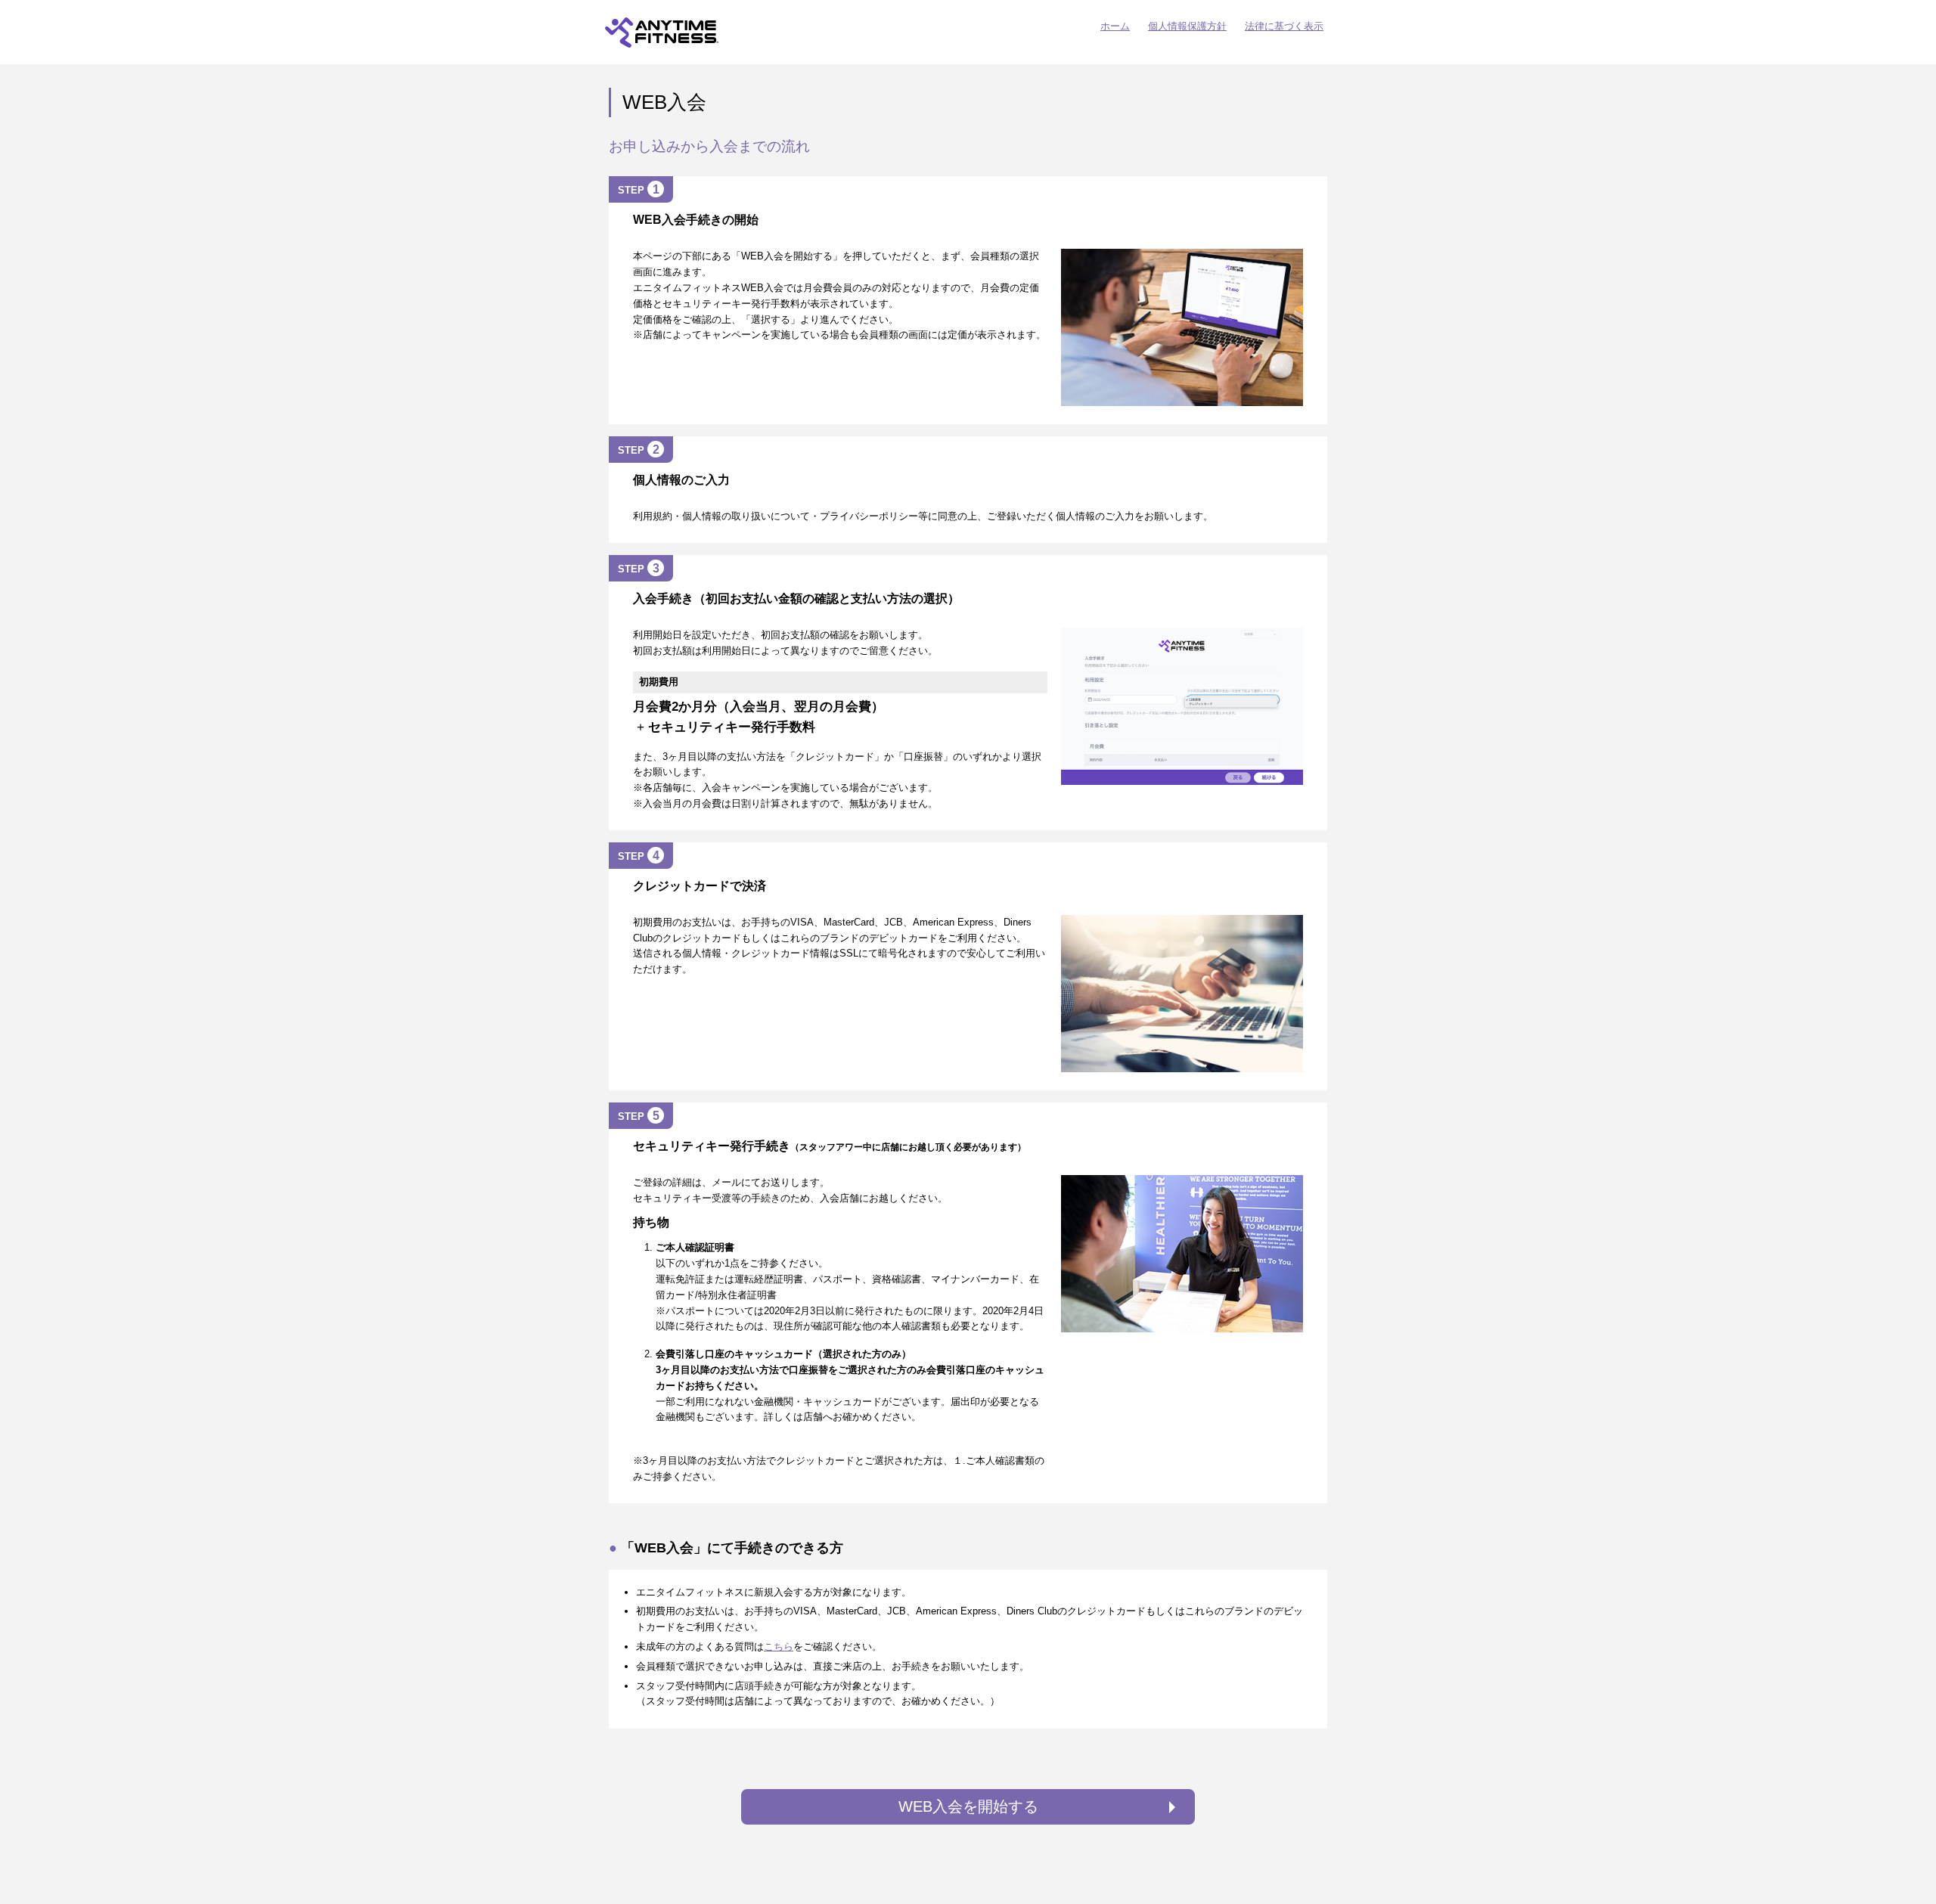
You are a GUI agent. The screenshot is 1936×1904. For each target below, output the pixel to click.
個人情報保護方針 (1187, 26)
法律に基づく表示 (1284, 26)
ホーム (1115, 26)
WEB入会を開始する (968, 1806)
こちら (779, 1647)
